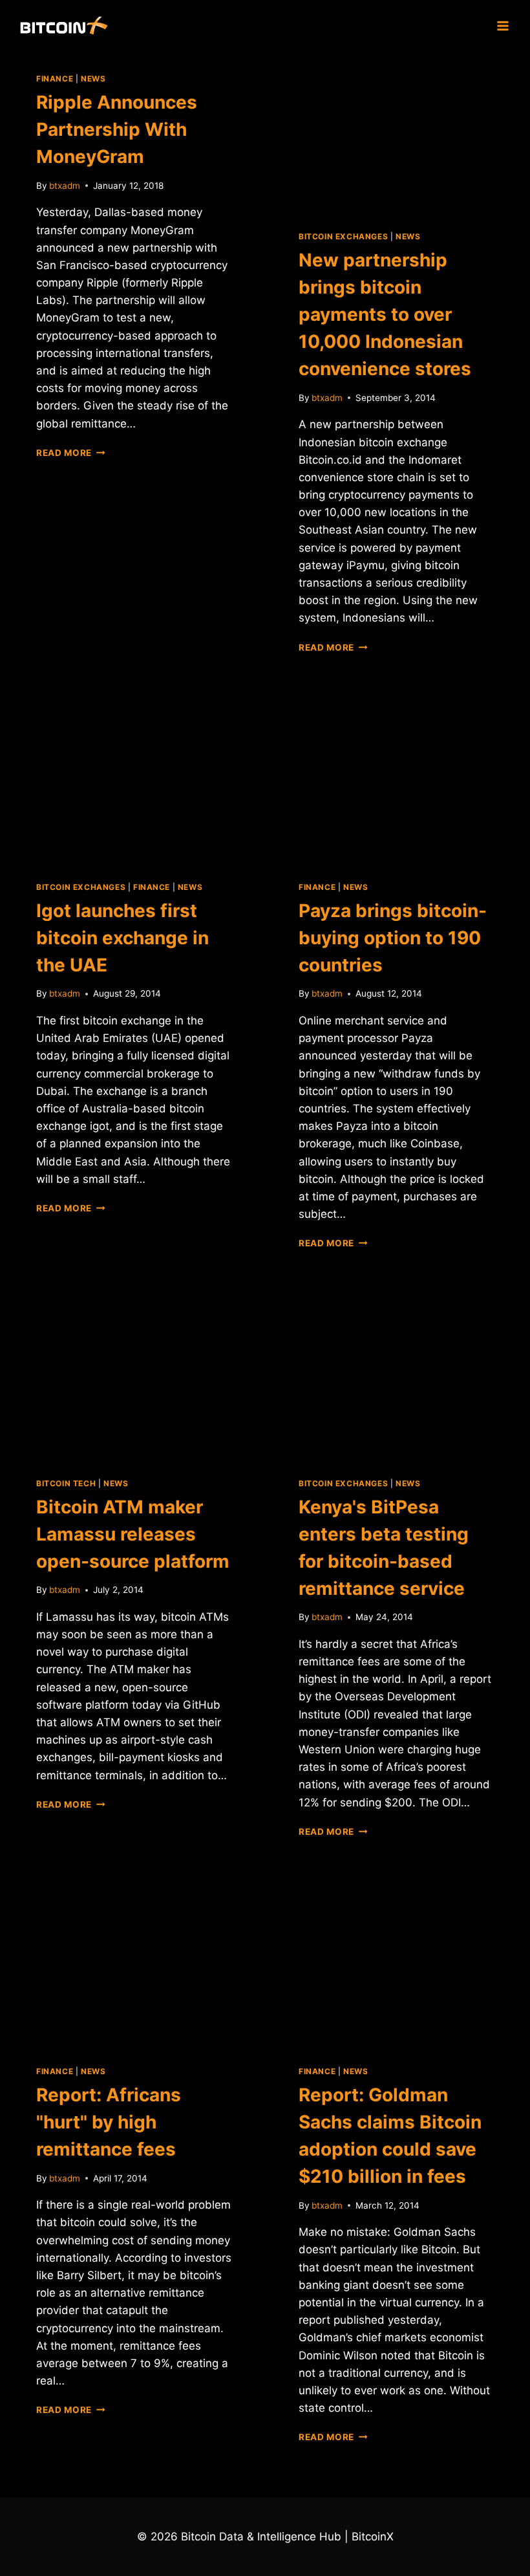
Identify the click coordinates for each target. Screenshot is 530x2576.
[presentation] (396, 131)
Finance (55, 79)
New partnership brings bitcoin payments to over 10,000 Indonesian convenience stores (385, 314)
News (93, 79)
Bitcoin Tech (66, 1483)
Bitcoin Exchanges (343, 236)
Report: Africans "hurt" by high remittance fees (109, 2122)
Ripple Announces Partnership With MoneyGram (117, 129)
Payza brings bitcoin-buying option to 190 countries (393, 938)
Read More (71, 453)
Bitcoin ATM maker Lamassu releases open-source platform (133, 1534)
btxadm (65, 186)
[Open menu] (503, 26)
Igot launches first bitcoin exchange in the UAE (122, 938)
